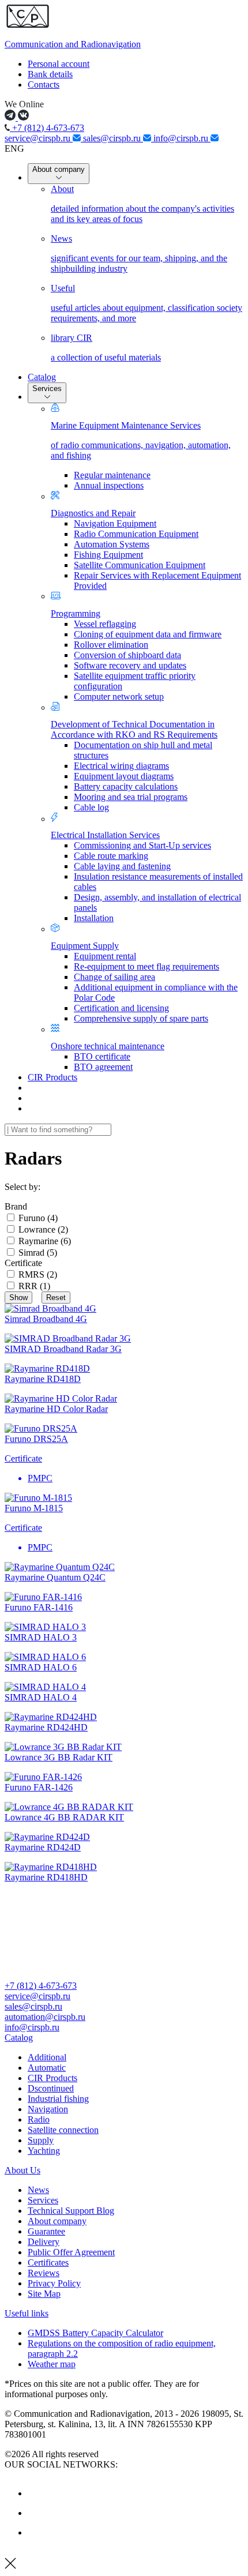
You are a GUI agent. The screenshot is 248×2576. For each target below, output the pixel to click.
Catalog (42, 377)
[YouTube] (36, 2513)
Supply (41, 2140)
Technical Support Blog (71, 2211)
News (139, 254)
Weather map (52, 2364)
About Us (22, 2170)
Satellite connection (63, 2130)
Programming (76, 613)
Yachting (44, 2151)
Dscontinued (51, 2088)
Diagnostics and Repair (93, 513)
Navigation (48, 2109)
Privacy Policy (54, 2283)
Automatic (47, 2068)
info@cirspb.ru (182, 138)
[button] (124, 2038)
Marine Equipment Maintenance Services (141, 440)
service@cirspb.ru (39, 138)
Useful (146, 303)
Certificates (48, 2263)
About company (59, 169)
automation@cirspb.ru (45, 2017)
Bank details (50, 74)
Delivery (44, 2242)
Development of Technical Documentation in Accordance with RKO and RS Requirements (134, 729)
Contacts (44, 85)
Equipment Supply (85, 946)
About (142, 204)
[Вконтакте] (36, 2493)
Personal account (59, 64)
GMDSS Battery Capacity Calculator (95, 2333)
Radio (39, 2119)
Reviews (44, 2273)
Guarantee (46, 2231)
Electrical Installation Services (105, 835)
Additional (47, 2057)
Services (47, 388)
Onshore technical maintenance (108, 1046)
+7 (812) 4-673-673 (47, 128)
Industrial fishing (58, 2099)
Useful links (27, 2313)
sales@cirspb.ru (113, 138)
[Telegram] (36, 2532)
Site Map (44, 2294)
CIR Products (52, 1077)
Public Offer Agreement (71, 2252)
